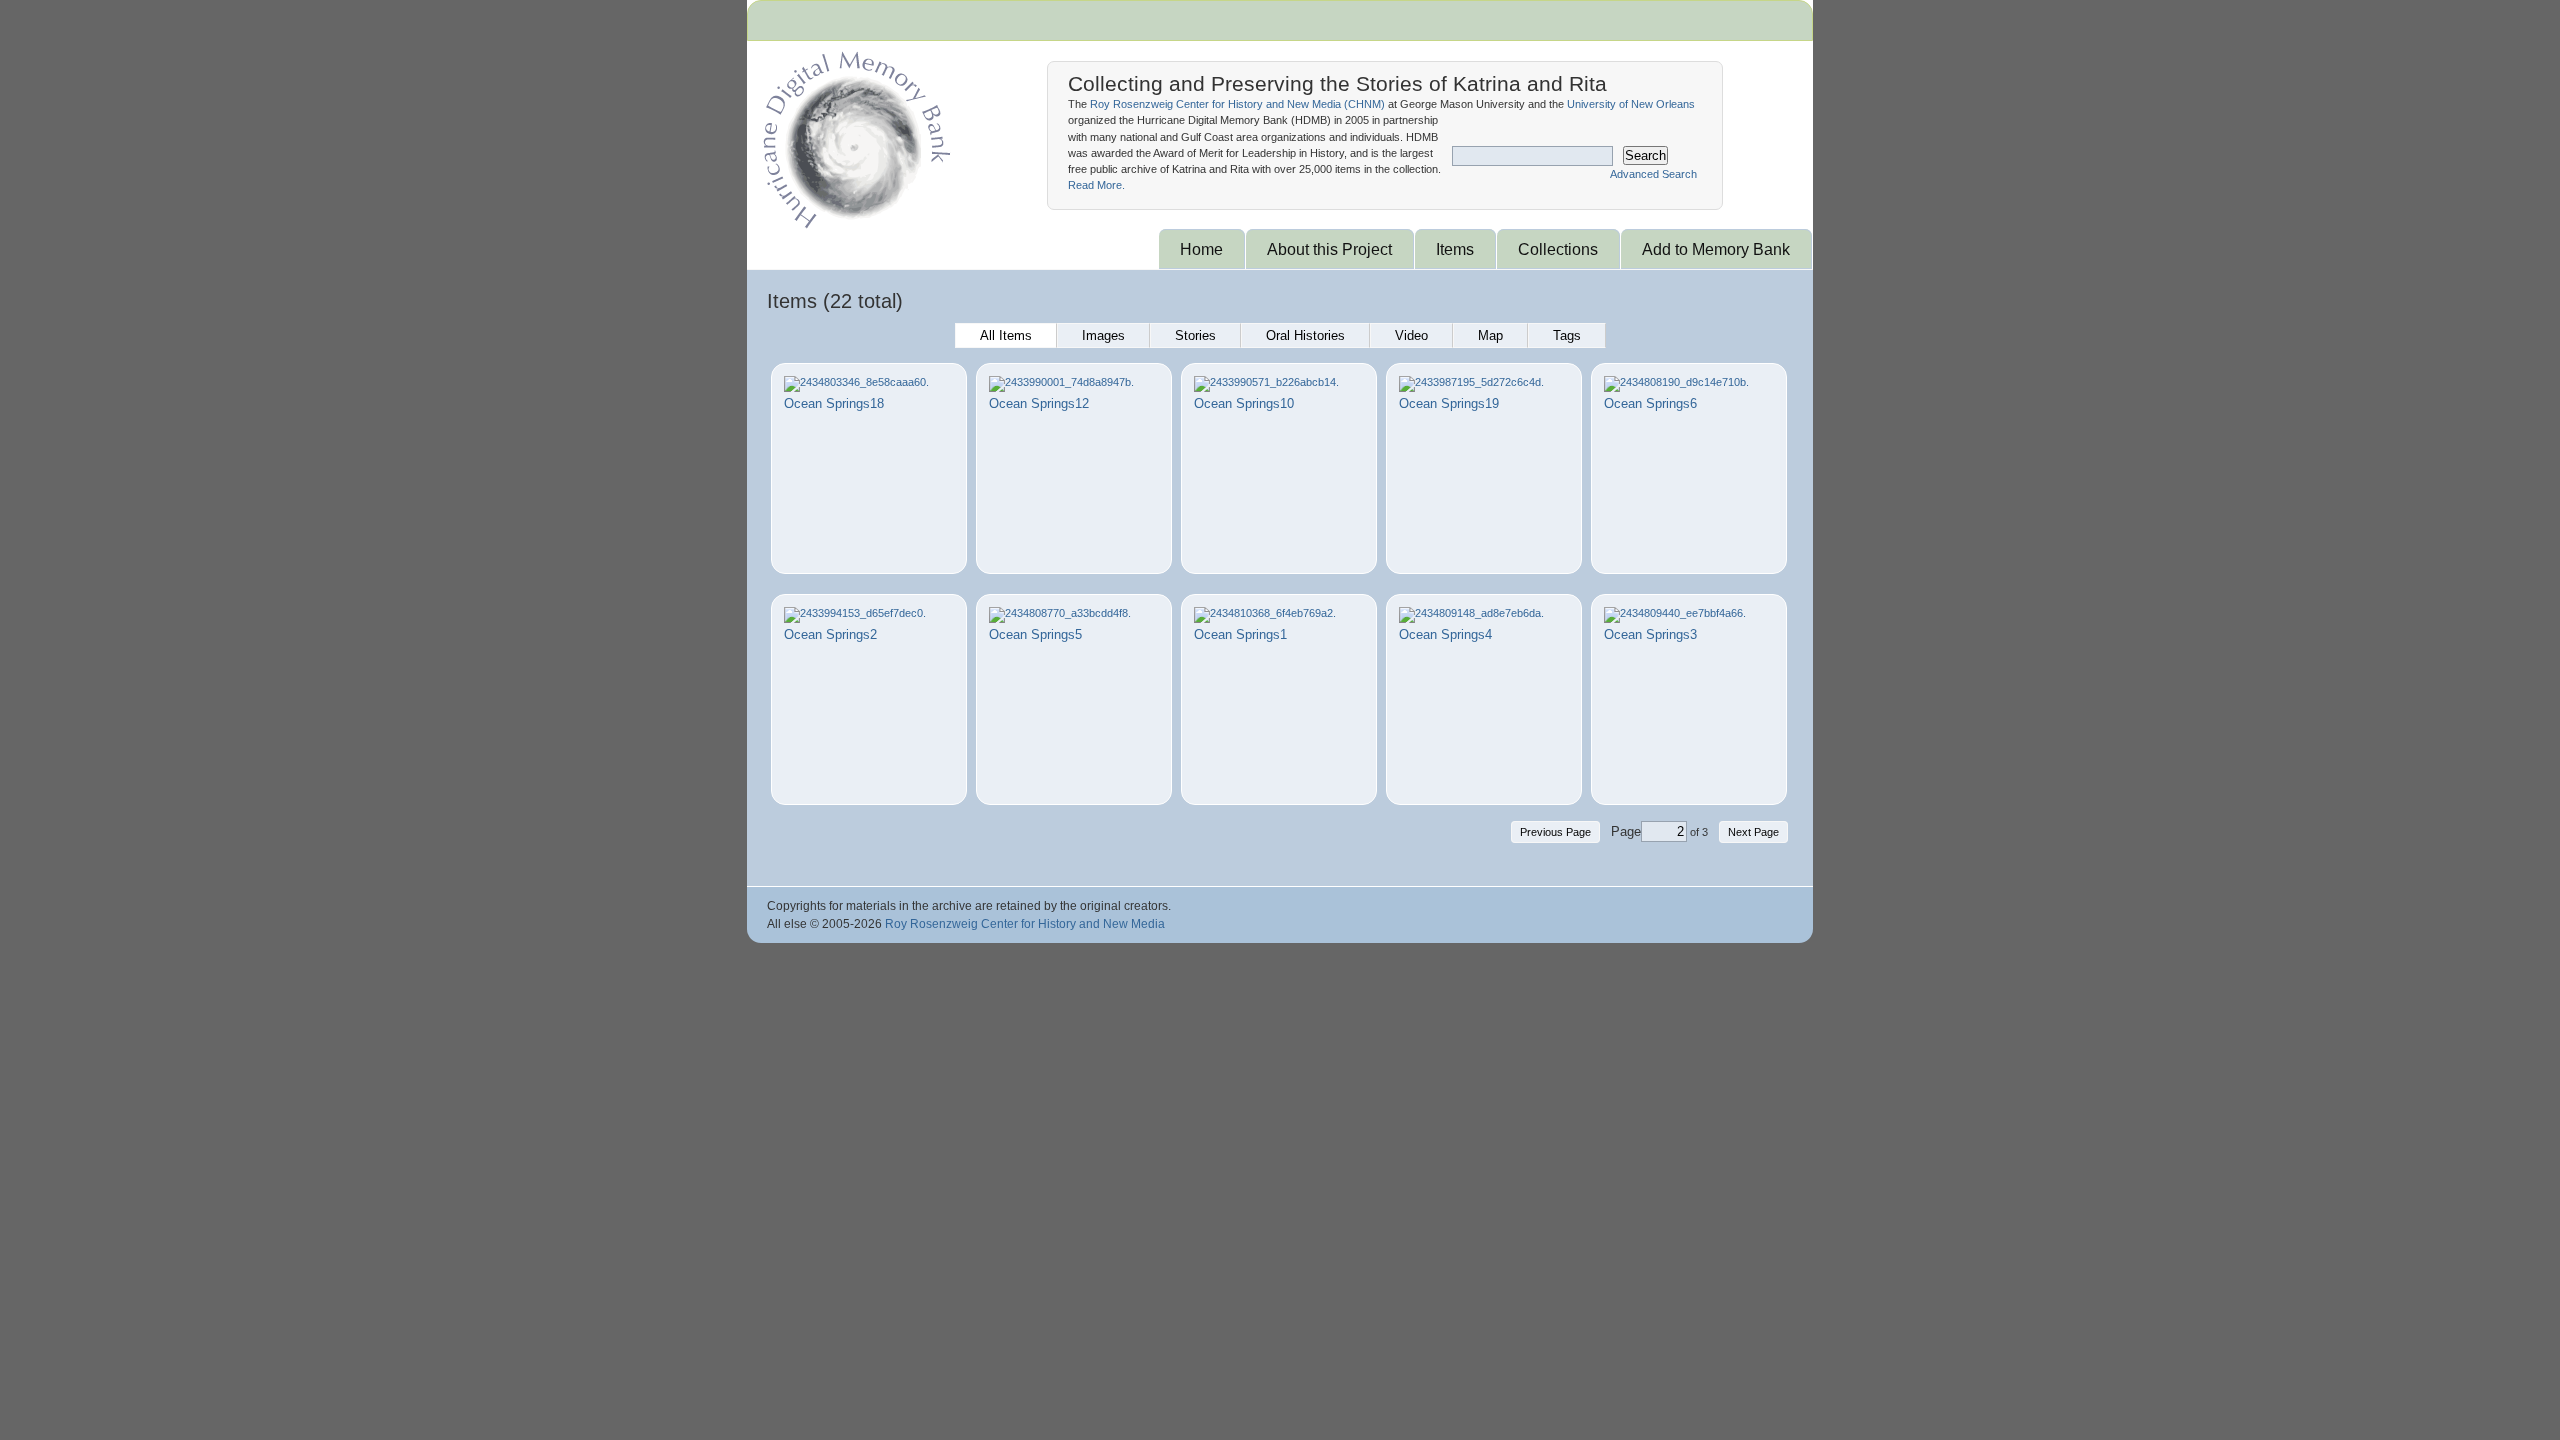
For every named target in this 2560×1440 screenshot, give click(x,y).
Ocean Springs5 (1035, 634)
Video (1411, 335)
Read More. (1096, 185)
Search (1645, 155)
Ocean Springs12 (1039, 403)
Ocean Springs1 (1240, 634)
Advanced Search (1653, 174)
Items (1455, 249)
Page (1626, 831)
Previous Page (1555, 832)
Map (1490, 335)
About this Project (1329, 249)
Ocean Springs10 (1244, 403)
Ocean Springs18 (834, 403)
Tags (1567, 335)
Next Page (1753, 832)
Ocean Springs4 (1445, 634)
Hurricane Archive (853, 135)
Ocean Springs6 (1650, 403)
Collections (1558, 249)
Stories (1195, 335)
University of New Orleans (1631, 104)
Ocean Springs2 (830, 634)
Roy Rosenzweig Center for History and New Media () (1237, 104)
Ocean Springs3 (1650, 634)
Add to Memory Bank (1716, 249)
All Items (1006, 335)
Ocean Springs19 (1449, 403)
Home (1201, 249)
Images (1103, 335)
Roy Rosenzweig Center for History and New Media (1025, 924)
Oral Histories (1305, 335)
